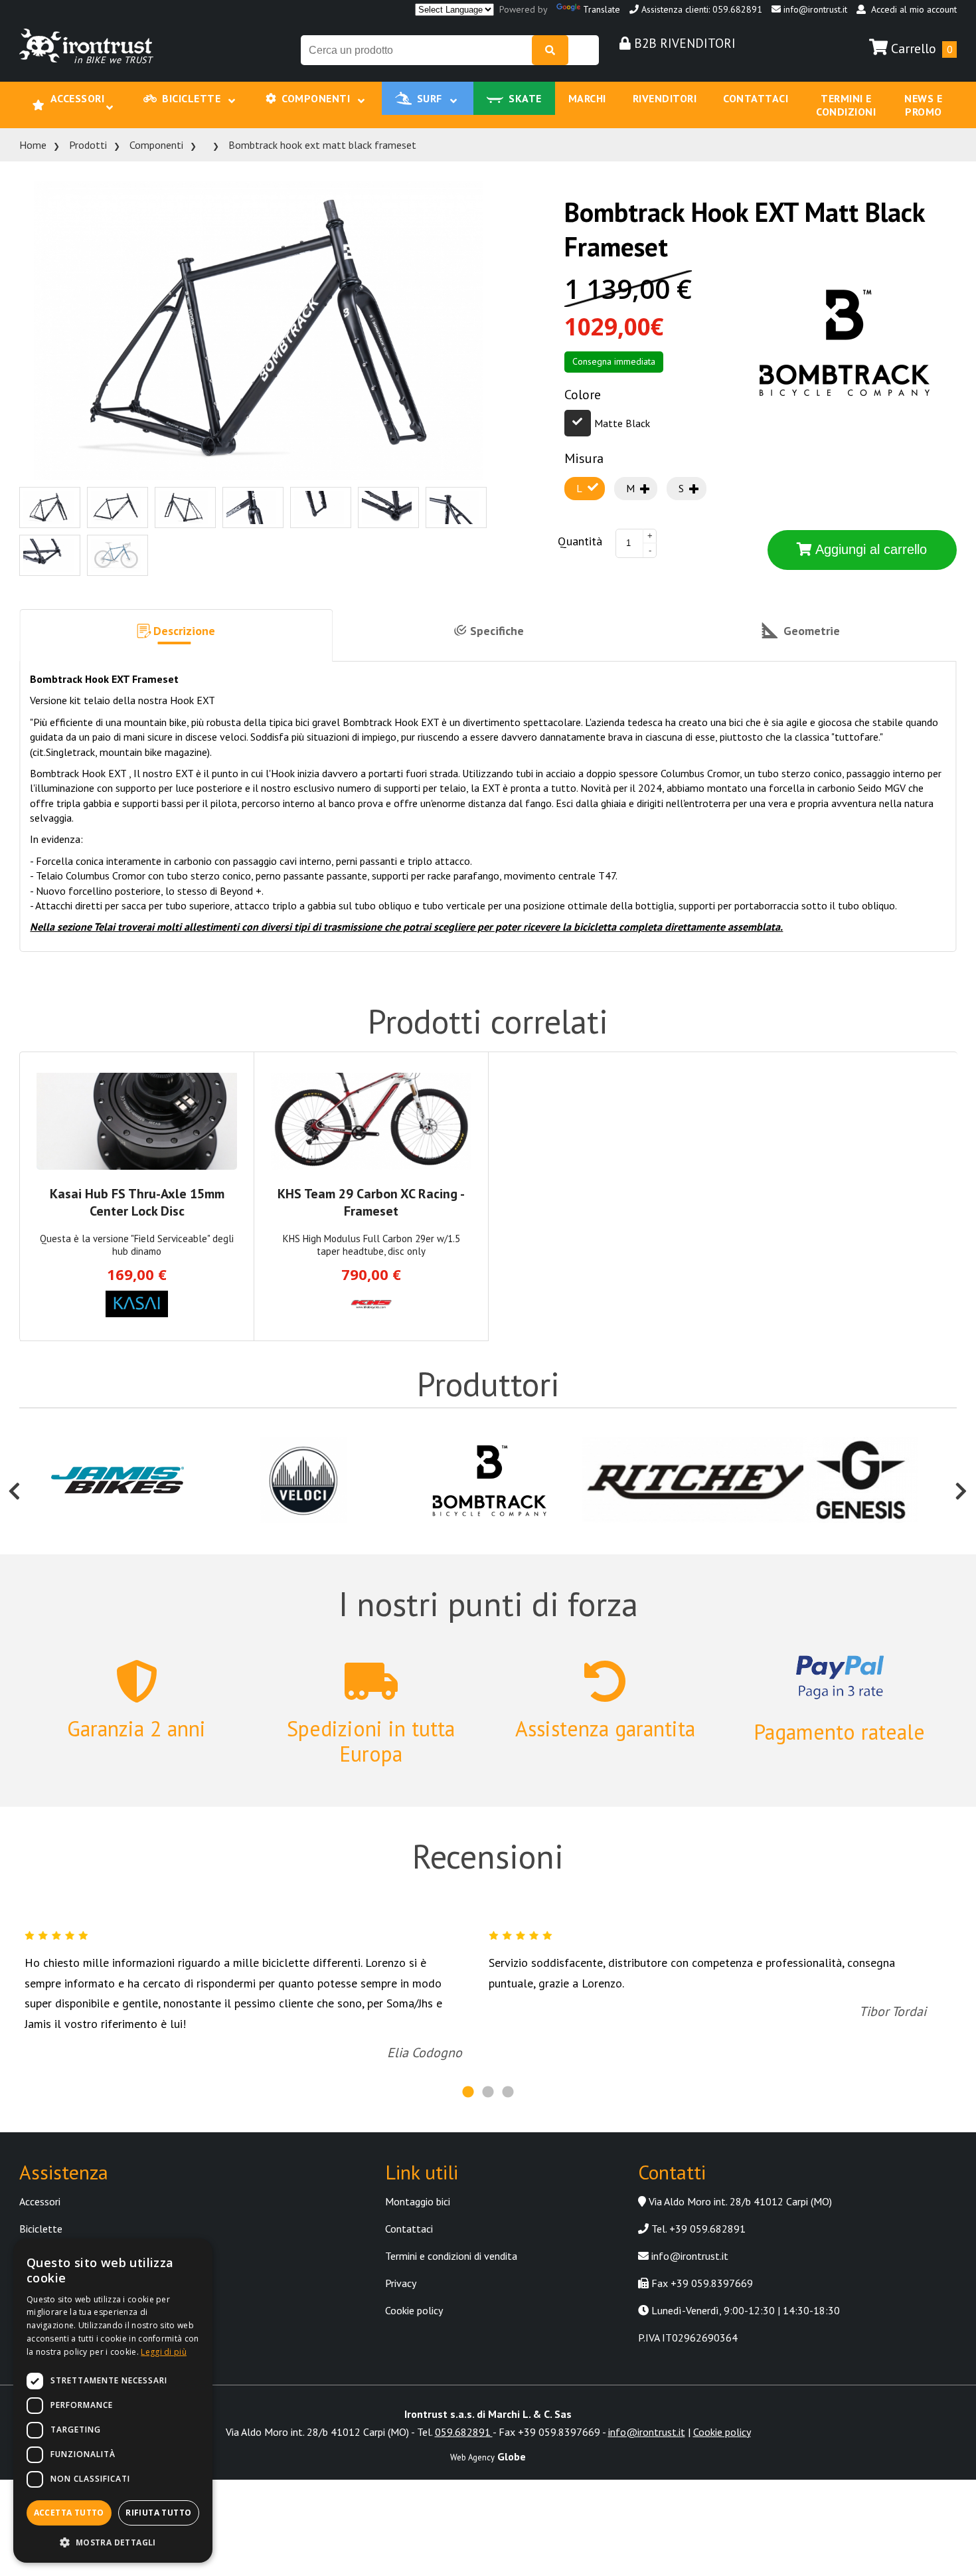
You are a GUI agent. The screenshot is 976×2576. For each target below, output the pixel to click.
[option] (118, 1456)
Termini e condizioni (769, 92)
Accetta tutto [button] (69, 2513)
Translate (602, 9)
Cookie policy (414, 2285)
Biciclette (218, 92)
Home (33, 120)
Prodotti (88, 120)
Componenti (320, 92)
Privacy (401, 2258)
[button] (176, 610)
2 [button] (488, 2067)
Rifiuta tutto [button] (158, 2513)
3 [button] (508, 2067)
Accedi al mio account (911, 9)
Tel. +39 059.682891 (697, 2203)
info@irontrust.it (814, 9)
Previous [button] (15, 1456)
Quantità (580, 516)
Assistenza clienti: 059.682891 (700, 9)
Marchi (540, 92)
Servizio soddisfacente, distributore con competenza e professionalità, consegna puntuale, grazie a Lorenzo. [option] (707, 1962)
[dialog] (113, 2401)
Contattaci (675, 92)
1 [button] (468, 2067)
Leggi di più (164, 2352)
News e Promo (868, 92)
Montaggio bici (418, 2176)
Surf (415, 92)
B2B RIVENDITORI (683, 43)
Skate (493, 92)
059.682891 (464, 2407)
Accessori (119, 92)
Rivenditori (602, 92)
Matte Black (622, 398)
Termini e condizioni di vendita (451, 2231)
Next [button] (961, 1456)
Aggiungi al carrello (869, 524)
